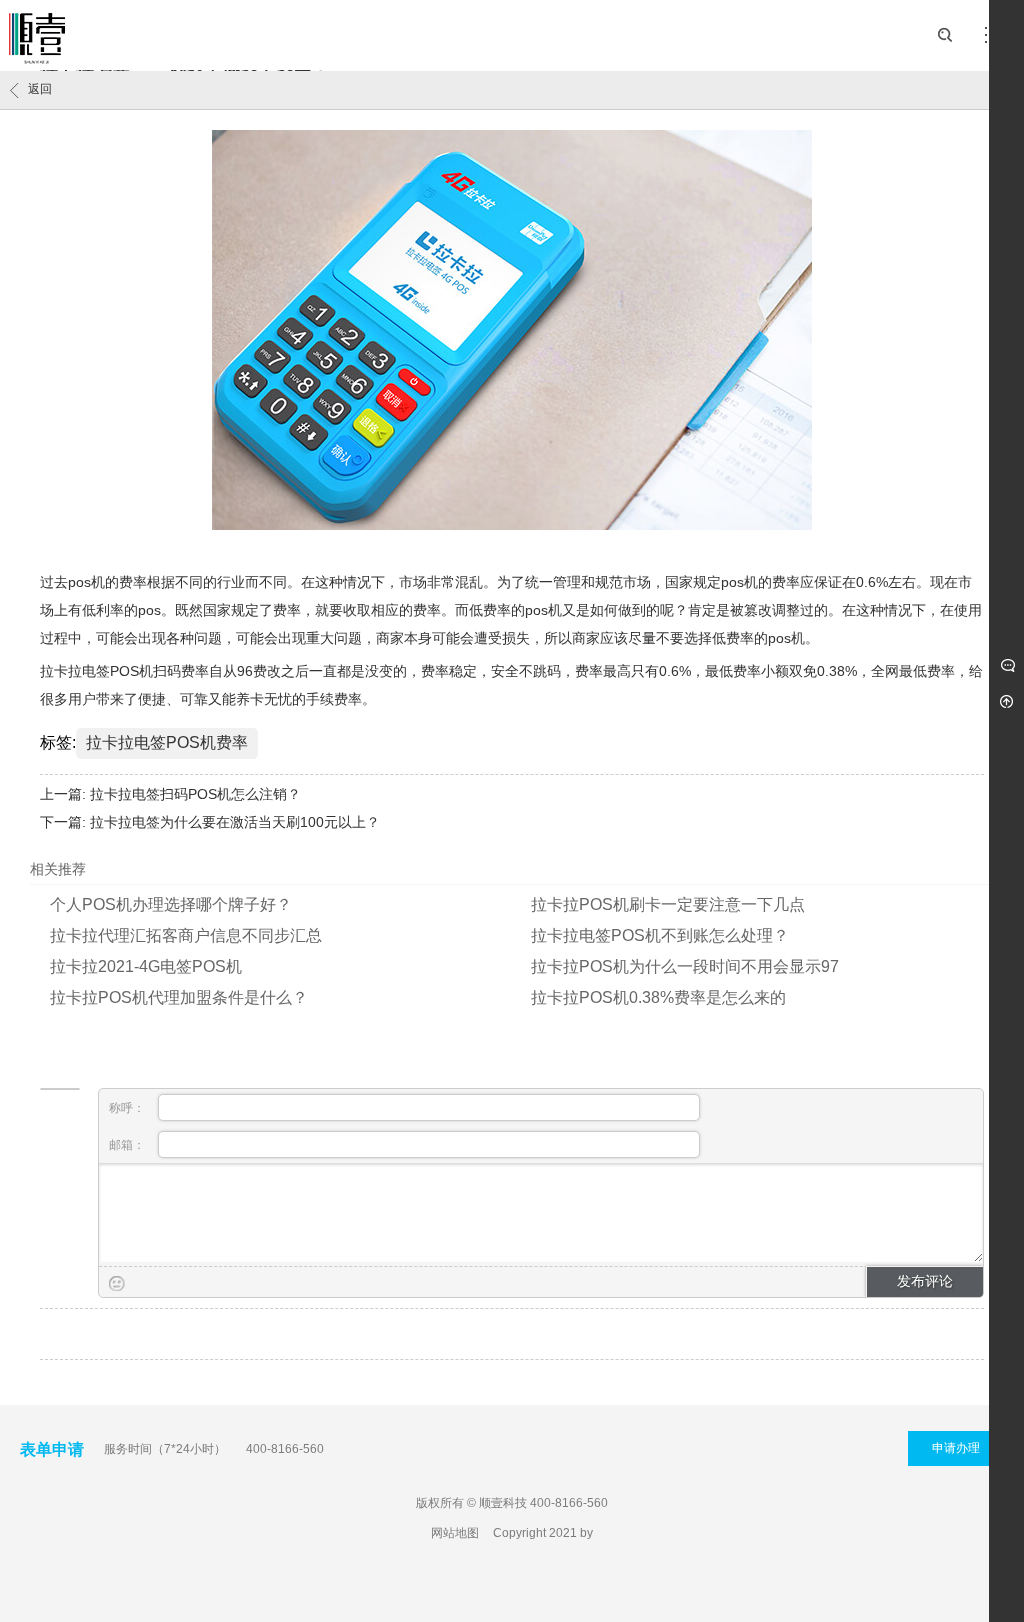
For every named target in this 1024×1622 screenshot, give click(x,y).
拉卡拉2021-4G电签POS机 (146, 966)
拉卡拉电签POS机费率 (167, 742)
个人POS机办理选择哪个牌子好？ (171, 904)
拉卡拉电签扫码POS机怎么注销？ (195, 794)
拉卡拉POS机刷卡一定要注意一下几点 (668, 904)
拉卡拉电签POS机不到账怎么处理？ (660, 935)
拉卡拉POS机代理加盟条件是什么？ (179, 997)
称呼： (128, 1108)
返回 (40, 89)
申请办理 (956, 1448)
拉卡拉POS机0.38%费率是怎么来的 (658, 997)
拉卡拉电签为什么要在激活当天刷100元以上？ (235, 822)
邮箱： (128, 1145)
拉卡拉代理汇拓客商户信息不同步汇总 (186, 935)
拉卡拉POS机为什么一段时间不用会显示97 (685, 966)
